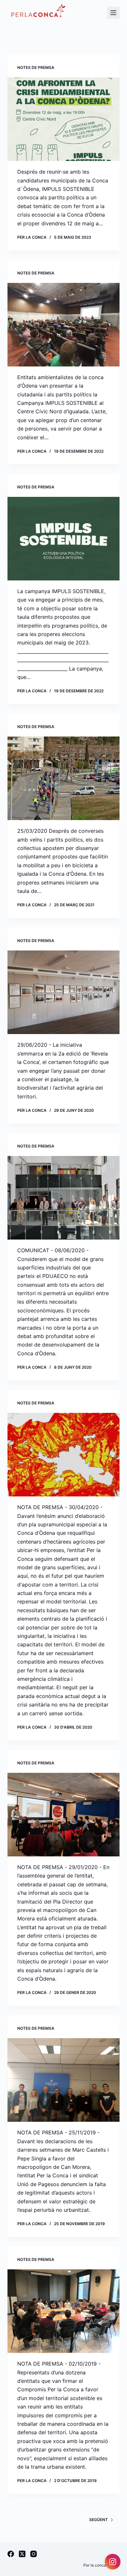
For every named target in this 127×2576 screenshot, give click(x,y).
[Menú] (113, 13)
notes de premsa (36, 67)
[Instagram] (34, 2554)
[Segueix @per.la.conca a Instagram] (113, 2562)
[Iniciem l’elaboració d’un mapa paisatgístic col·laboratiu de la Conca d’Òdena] (63, 992)
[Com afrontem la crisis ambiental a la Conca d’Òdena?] (63, 119)
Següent (99, 2520)
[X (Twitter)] (22, 2554)
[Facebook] (11, 2554)
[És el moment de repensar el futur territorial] (63, 1455)
